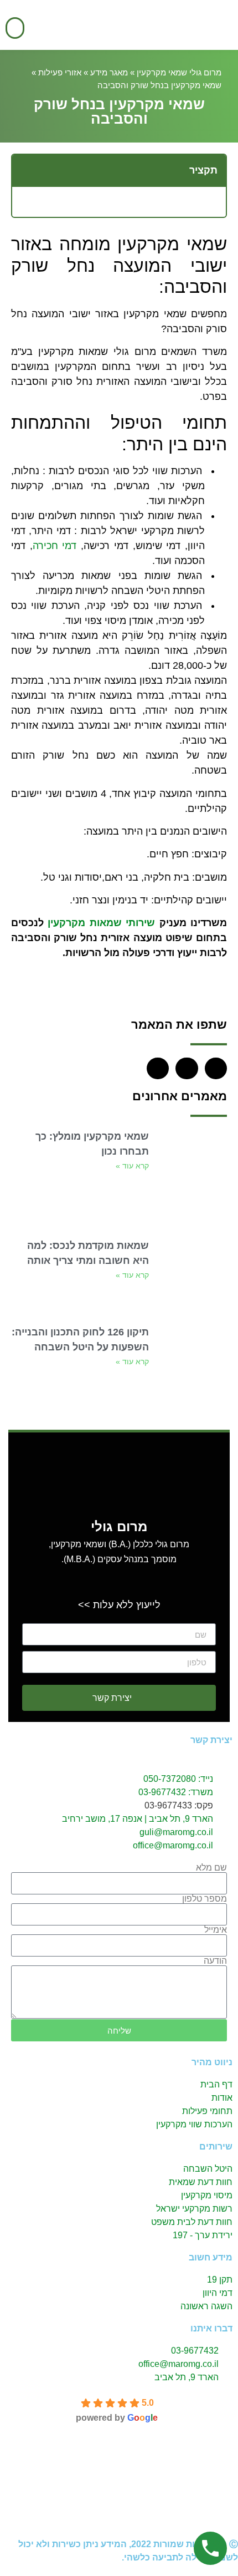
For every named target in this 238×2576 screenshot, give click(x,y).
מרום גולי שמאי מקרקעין (179, 72)
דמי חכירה (55, 546)
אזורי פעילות (60, 72)
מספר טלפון (205, 1899)
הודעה (215, 1961)
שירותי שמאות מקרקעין (101, 923)
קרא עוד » (132, 1166)
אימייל (216, 1930)
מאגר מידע (109, 72)
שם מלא (211, 1868)
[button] (15, 28)
